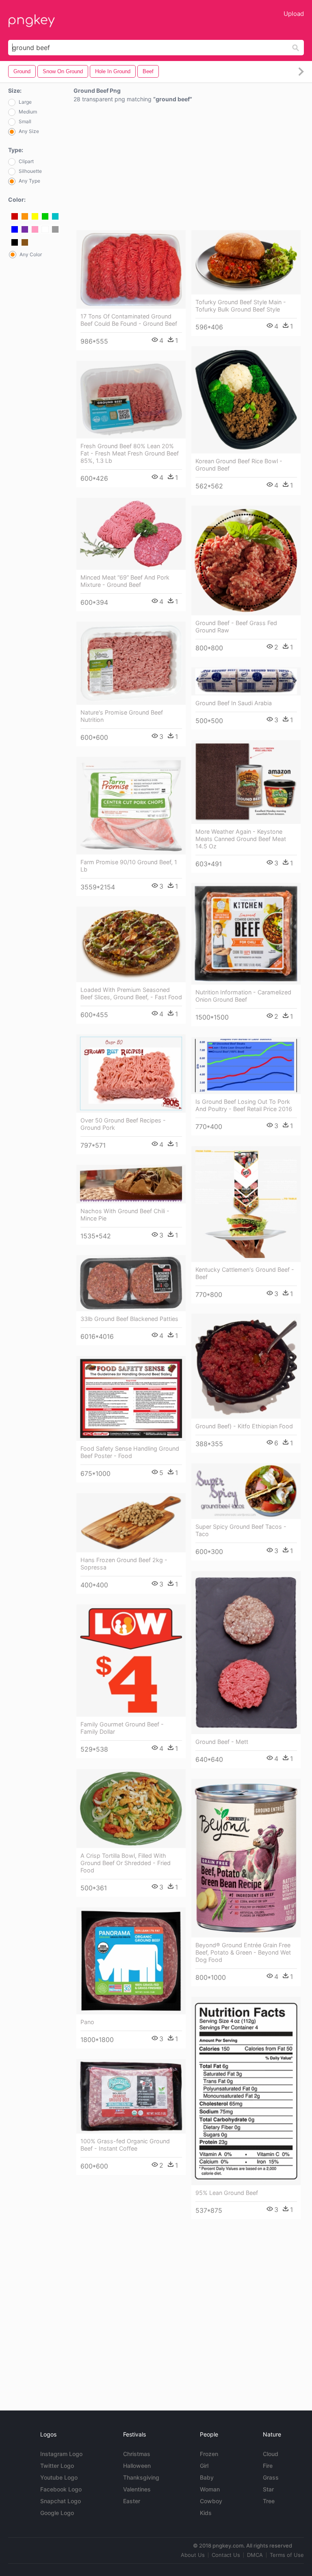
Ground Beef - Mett (222, 1742)
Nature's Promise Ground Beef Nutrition (122, 716)
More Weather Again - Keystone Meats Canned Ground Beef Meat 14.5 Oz (241, 839)
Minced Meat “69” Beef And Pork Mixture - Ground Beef (125, 581)
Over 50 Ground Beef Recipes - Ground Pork (123, 1124)
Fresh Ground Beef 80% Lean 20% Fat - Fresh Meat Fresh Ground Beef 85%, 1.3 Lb (130, 453)
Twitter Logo (57, 2466)
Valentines (137, 2489)
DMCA (255, 2555)
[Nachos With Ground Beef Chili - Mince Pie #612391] (131, 1184)
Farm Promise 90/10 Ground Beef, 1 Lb (129, 866)
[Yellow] (35, 216)
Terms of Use (287, 2555)
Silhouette (30, 171)
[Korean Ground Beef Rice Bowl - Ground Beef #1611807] (246, 400)
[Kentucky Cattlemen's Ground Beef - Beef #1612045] (246, 1204)
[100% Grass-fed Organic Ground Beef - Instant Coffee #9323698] (131, 2096)
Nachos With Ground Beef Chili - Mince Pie (125, 1215)
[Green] (45, 216)
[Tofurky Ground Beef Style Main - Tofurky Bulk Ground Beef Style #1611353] (246, 262)
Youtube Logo (59, 2477)
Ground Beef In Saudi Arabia (234, 703)
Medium (28, 112)
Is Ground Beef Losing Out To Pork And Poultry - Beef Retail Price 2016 (244, 1105)
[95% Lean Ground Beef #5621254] (246, 2091)
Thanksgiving (141, 2477)
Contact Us (226, 2555)
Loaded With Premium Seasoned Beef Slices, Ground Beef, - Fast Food (131, 993)
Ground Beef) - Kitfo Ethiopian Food (244, 1426)
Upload (294, 14)
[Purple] (25, 229)
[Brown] (25, 242)
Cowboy (211, 2501)
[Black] (15, 242)
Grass (271, 2477)
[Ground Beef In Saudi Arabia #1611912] (246, 681)
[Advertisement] (189, 168)
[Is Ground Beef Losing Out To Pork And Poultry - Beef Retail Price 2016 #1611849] (246, 1066)
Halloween (137, 2466)
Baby (207, 2477)
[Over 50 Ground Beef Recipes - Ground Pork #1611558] (131, 1073)
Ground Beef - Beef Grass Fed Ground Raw (236, 627)
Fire (268, 2466)
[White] (45, 229)
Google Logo (57, 2513)
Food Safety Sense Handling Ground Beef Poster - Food (130, 1452)
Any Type (29, 181)
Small (25, 121)
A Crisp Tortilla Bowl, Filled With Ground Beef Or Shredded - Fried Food (126, 1863)
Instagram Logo (61, 2454)
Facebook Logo (61, 2489)
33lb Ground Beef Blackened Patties (129, 1319)
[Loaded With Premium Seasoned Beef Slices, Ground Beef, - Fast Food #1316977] (131, 944)
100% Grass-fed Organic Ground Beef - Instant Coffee (125, 2145)
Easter (132, 2501)
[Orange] (25, 216)
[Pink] (35, 229)
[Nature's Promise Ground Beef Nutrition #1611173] (131, 663)
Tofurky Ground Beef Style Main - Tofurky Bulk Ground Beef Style (241, 306)
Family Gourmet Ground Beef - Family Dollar (122, 1728)
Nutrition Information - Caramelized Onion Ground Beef (243, 996)
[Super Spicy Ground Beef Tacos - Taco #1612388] (246, 1491)
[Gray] (55, 229)
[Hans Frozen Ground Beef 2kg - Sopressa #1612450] (131, 1523)
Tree (269, 2501)
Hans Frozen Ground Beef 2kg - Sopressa (124, 1564)
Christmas (137, 2454)
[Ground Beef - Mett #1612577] (246, 1653)
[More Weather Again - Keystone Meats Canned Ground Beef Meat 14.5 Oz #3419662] (246, 782)
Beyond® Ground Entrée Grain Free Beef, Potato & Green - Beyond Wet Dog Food (243, 1952)
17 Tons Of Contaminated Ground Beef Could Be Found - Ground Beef (129, 320)
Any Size (29, 131)
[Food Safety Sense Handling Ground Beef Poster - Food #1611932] (131, 1398)
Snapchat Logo (61, 2501)
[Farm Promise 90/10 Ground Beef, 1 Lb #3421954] (131, 806)
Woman (210, 2489)
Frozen (209, 2454)
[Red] (15, 216)
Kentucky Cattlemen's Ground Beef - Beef (245, 1273)
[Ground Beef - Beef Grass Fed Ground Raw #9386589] (246, 560)
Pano (87, 2022)
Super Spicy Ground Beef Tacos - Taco (241, 1530)
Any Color (31, 255)
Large (25, 102)
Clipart (26, 161)
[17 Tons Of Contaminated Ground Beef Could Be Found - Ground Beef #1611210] (131, 269)
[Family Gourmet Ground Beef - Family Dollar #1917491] (131, 1661)
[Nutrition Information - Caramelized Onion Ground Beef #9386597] (246, 934)
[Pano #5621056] (131, 1961)
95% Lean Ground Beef (227, 2193)
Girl (204, 2466)
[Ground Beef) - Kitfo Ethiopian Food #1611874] (246, 1366)
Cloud (271, 2454)
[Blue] (15, 229)
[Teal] (55, 216)
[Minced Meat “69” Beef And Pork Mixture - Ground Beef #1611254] (131, 534)
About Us (193, 2555)
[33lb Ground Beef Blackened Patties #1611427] (131, 1283)
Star (268, 2489)
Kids (206, 2513)
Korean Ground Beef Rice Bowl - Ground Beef (239, 465)
